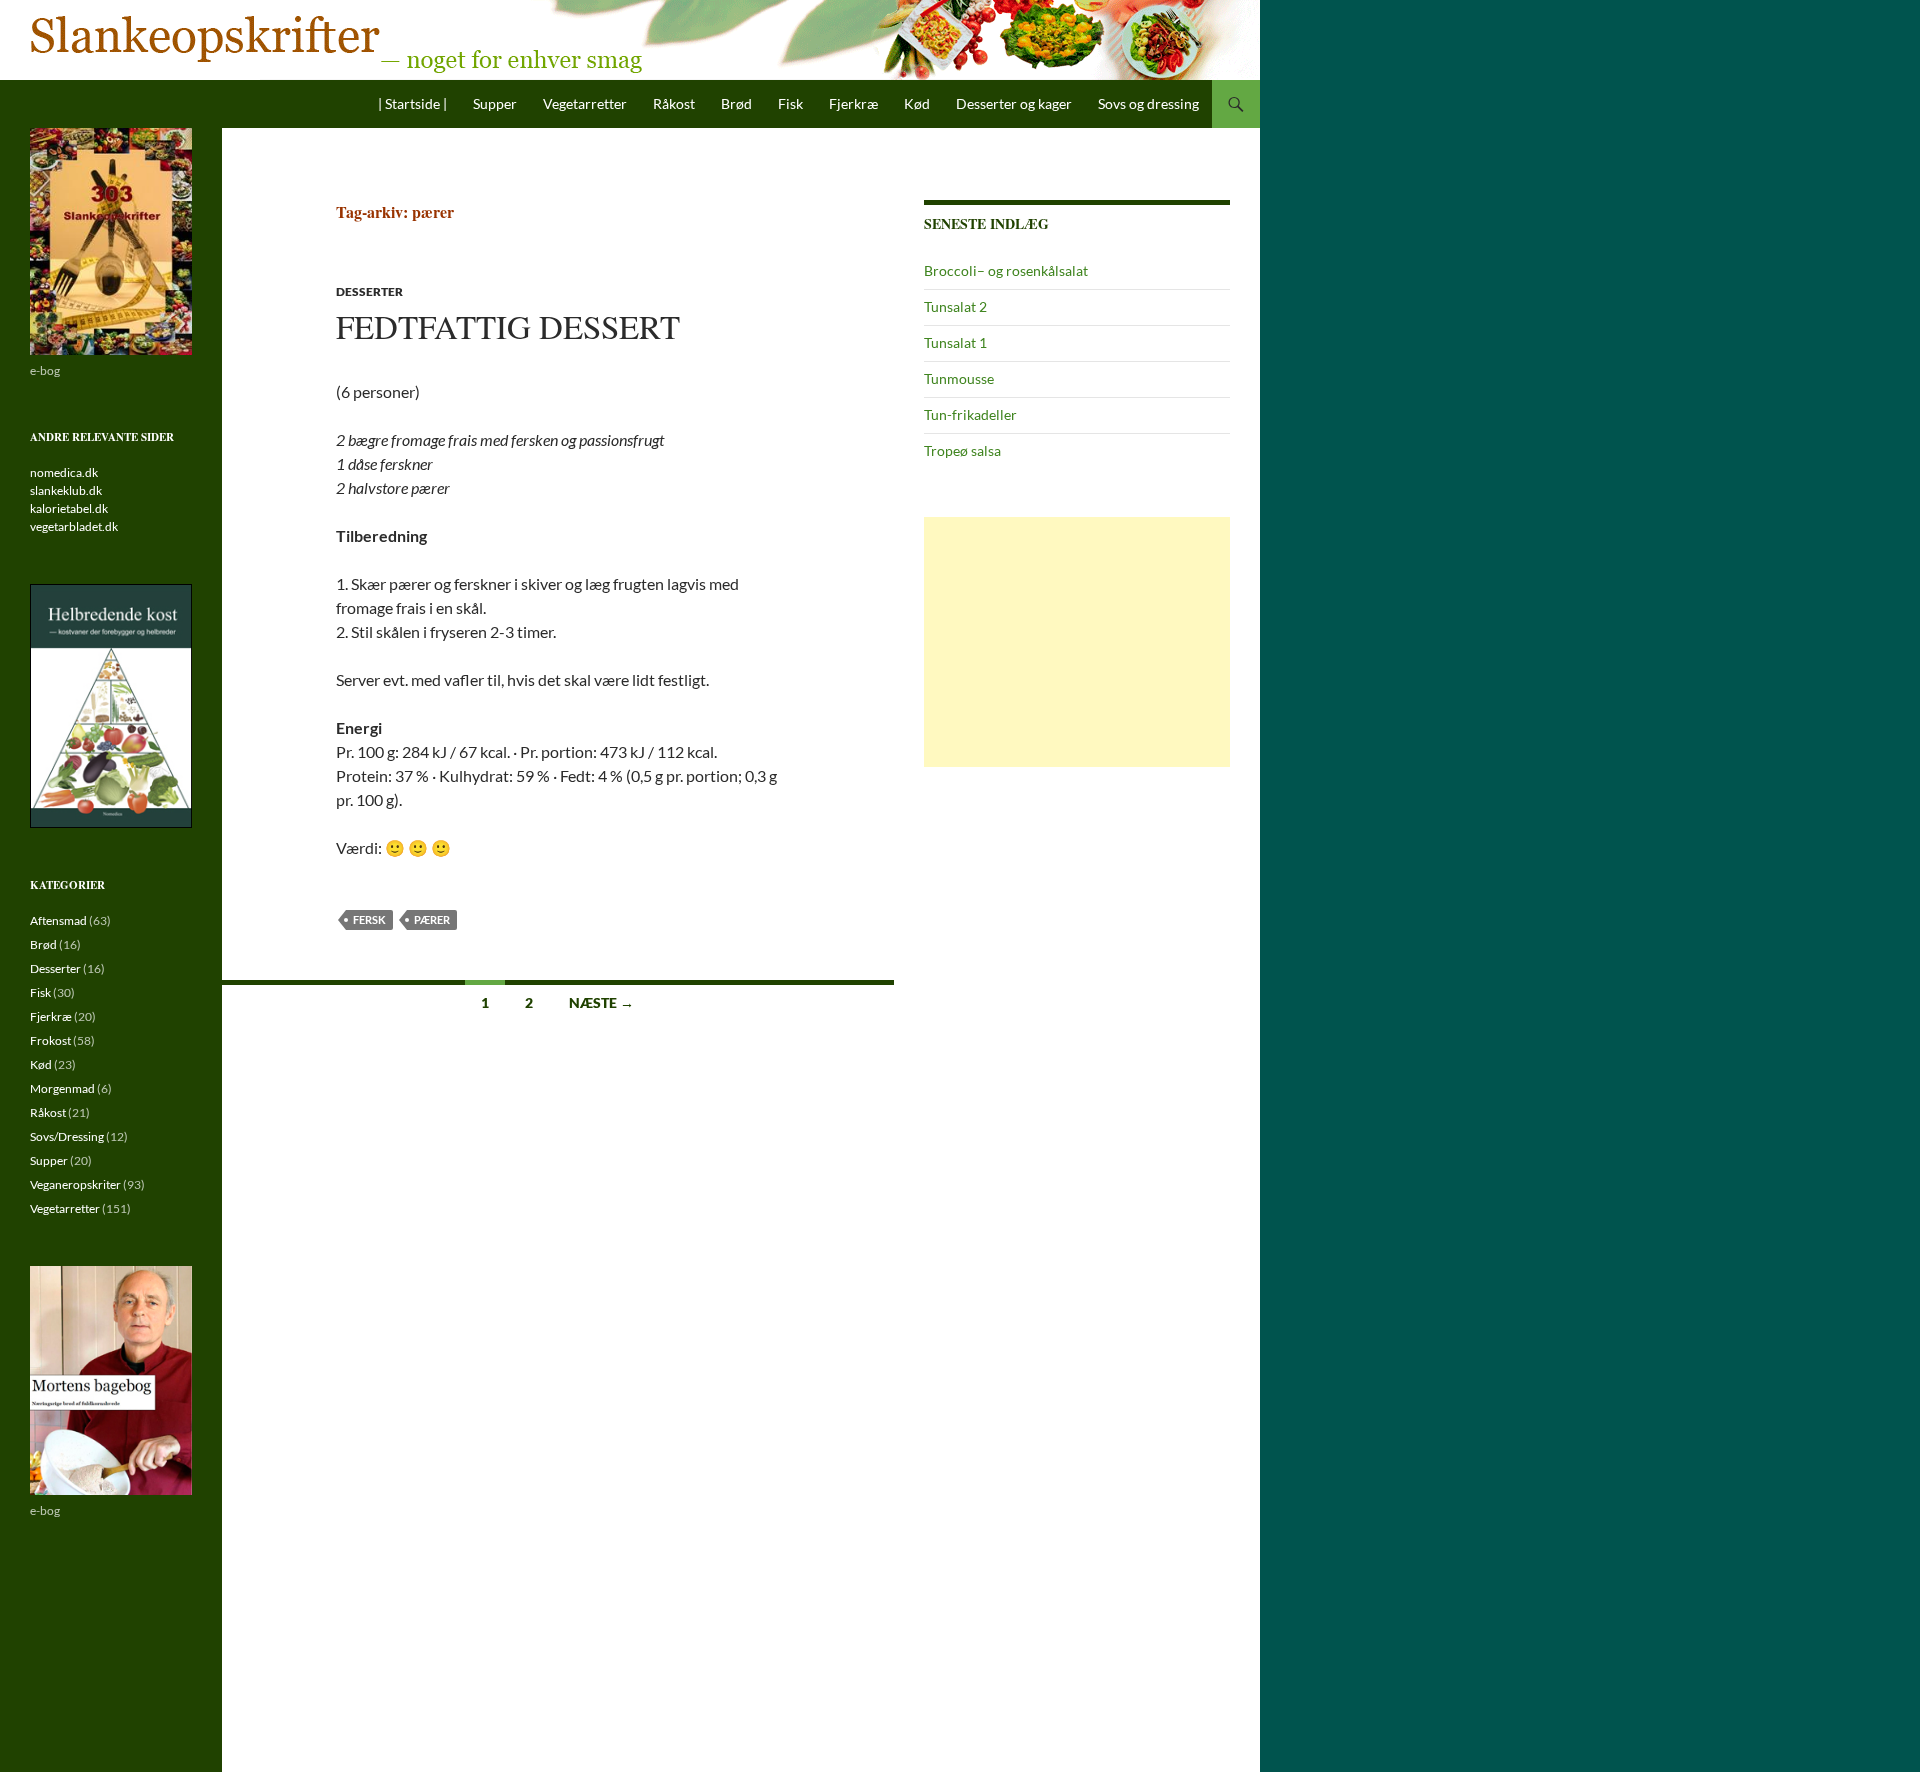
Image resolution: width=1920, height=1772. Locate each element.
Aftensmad (58, 920)
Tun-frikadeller (970, 414)
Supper (495, 103)
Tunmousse (959, 378)
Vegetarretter (585, 103)
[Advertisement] (1077, 642)
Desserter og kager (1014, 103)
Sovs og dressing (1148, 103)
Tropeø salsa (962, 450)
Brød (736, 103)
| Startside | (412, 103)
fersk (369, 919)
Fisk (790, 103)
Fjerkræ (853, 103)
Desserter (369, 291)
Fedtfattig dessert (508, 326)
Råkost (674, 103)
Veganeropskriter (75, 1184)
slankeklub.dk (66, 490)
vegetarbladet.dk (74, 526)
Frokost (50, 1040)
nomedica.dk (64, 472)
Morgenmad (62, 1088)
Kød (917, 103)
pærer (432, 919)
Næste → (601, 1002)
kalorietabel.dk (69, 508)
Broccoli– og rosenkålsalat (1006, 270)
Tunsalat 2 (955, 306)
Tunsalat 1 (955, 342)
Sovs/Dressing (67, 1136)
